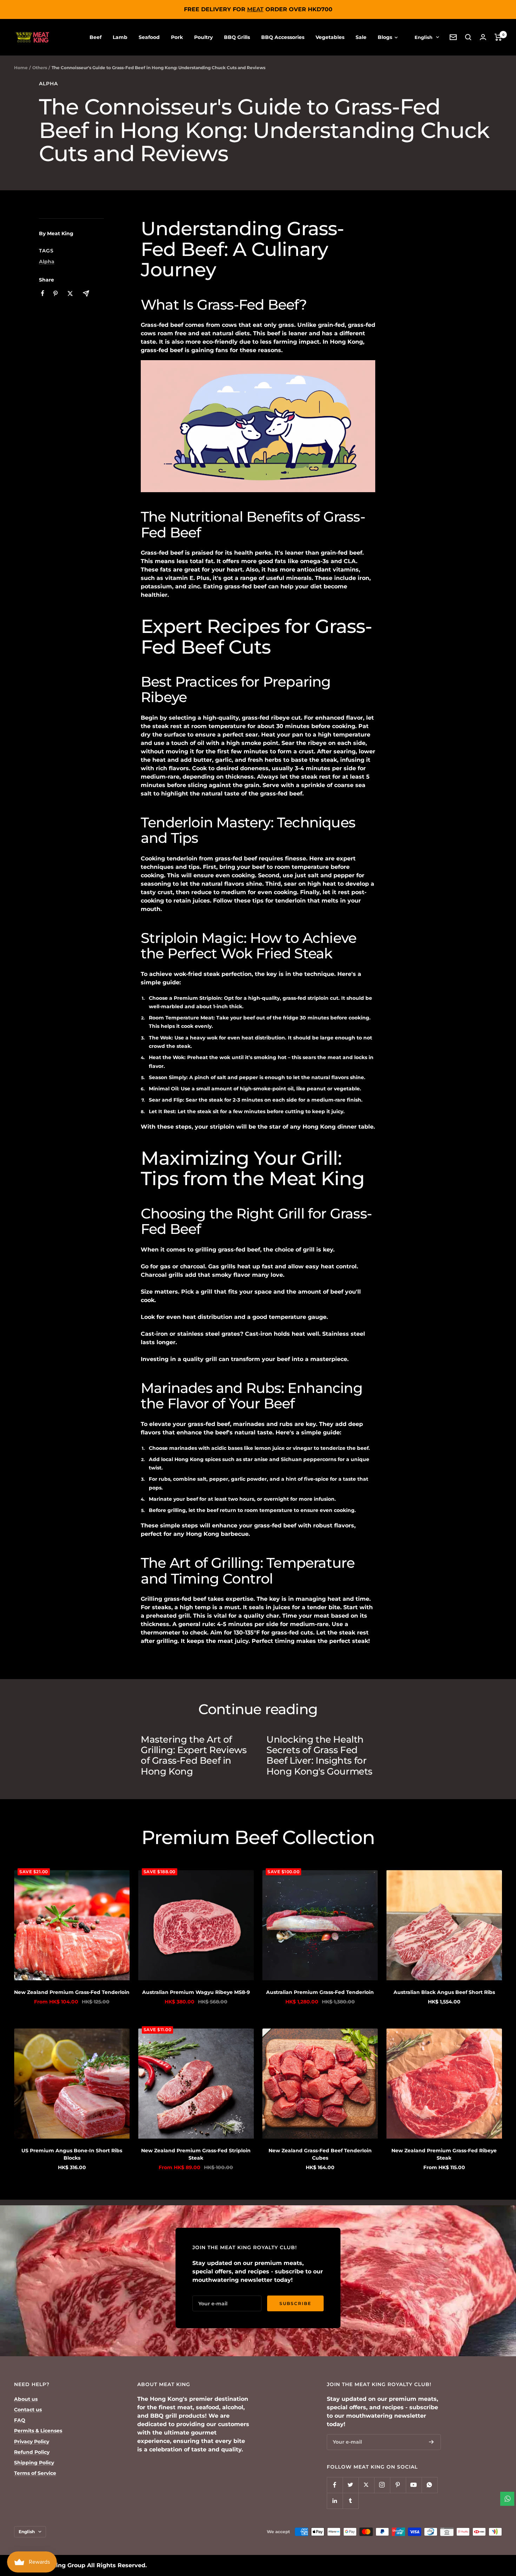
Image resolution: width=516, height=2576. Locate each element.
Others (40, 68)
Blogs (386, 37)
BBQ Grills (237, 37)
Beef (95, 37)
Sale (361, 37)
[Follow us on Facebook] (335, 2485)
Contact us (28, 2410)
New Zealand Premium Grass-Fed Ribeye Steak (444, 2154)
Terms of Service (35, 2473)
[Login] (483, 37)
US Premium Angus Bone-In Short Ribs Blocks (72, 2154)
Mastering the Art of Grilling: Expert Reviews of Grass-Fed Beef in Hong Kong (194, 1755)
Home (21, 68)
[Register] (431, 2442)
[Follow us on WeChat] (429, 2485)
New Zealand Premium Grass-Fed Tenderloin (72, 1992)
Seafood (149, 37)
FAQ (20, 2420)
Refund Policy (32, 2452)
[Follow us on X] (366, 2485)
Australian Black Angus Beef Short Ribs (444, 1992)
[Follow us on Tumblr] (350, 2501)
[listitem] (43, 293)
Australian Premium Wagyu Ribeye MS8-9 (196, 1992)
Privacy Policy (32, 2442)
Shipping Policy (34, 2463)
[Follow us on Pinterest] (398, 2485)
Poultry (203, 37)
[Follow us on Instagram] (382, 2485)
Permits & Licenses (38, 2431)
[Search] (468, 37)
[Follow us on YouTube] (414, 2485)
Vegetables (330, 37)
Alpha (48, 84)
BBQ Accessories (283, 37)
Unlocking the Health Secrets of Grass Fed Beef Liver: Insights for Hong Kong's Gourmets (319, 1755)
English (424, 37)
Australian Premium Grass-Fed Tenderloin (320, 1992)
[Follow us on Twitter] (350, 2485)
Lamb (120, 37)
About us (26, 2399)
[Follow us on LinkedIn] (335, 2501)
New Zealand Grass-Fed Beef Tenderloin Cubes (320, 2154)
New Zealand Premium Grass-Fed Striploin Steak (196, 2154)
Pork (177, 37)
